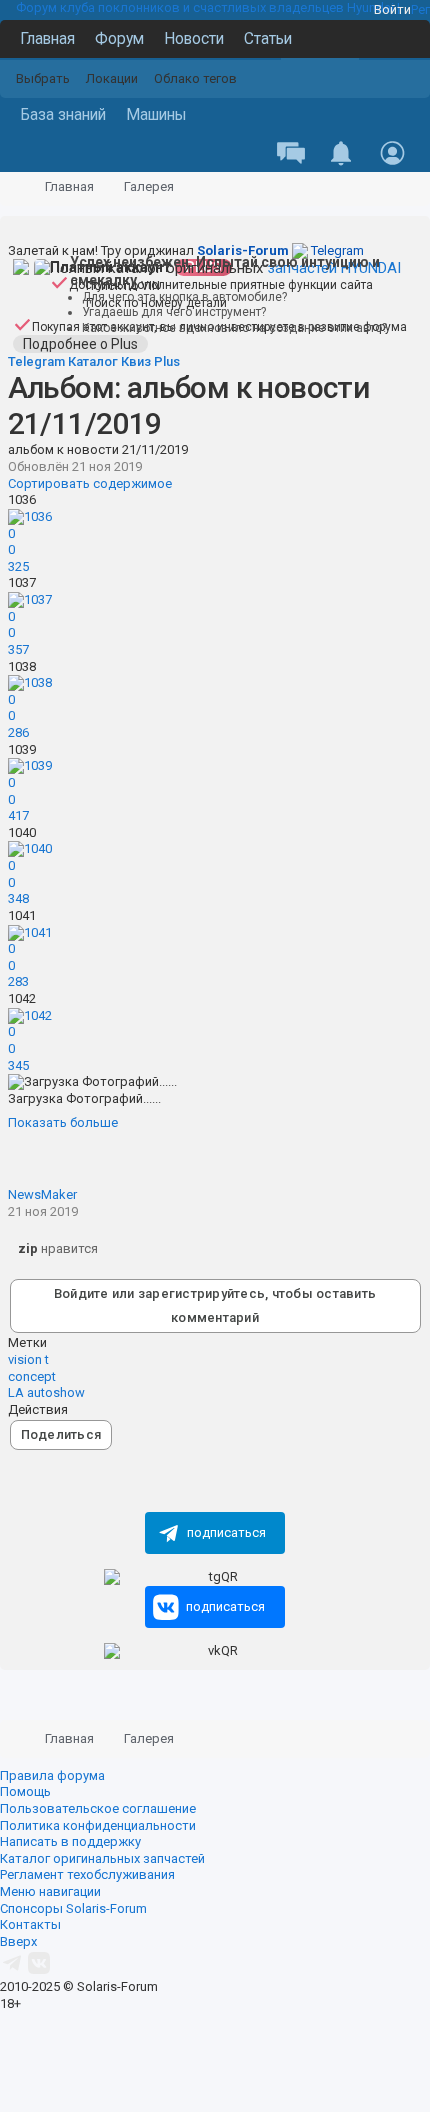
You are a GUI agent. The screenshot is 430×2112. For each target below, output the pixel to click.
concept (32, 1376)
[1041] (30, 932)
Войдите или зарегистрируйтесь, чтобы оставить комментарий (215, 1305)
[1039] (30, 765)
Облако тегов (195, 78)
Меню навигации (50, 1891)
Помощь (25, 1791)
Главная (47, 39)
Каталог (93, 361)
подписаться (226, 1532)
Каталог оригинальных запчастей (102, 1858)
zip (28, 1248)
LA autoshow (46, 1392)
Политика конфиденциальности (98, 1825)
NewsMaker (42, 1194)
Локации (112, 78)
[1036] (30, 516)
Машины (156, 115)
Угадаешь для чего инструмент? (174, 312)
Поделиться (61, 1434)
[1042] (30, 1015)
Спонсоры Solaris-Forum (73, 1908)
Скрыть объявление (417, 19)
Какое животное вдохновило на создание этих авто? (234, 328)
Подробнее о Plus (80, 344)
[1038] (30, 682)
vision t (28, 1359)
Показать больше (63, 1122)
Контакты (30, 1924)
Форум (119, 39)
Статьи (268, 39)
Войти (392, 9)
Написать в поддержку (70, 1841)
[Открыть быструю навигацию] (389, 188)
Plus (167, 361)
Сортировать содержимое (90, 483)
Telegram (280, 250)
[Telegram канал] (12, 1970)
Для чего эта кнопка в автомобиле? (184, 297)
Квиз (136, 361)
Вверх (18, 1941)
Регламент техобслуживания (87, 1874)
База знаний (63, 115)
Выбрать (43, 78)
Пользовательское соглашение (98, 1808)
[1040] (30, 848)
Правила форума (52, 1775)
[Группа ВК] (39, 1970)
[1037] (30, 599)
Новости (194, 39)
